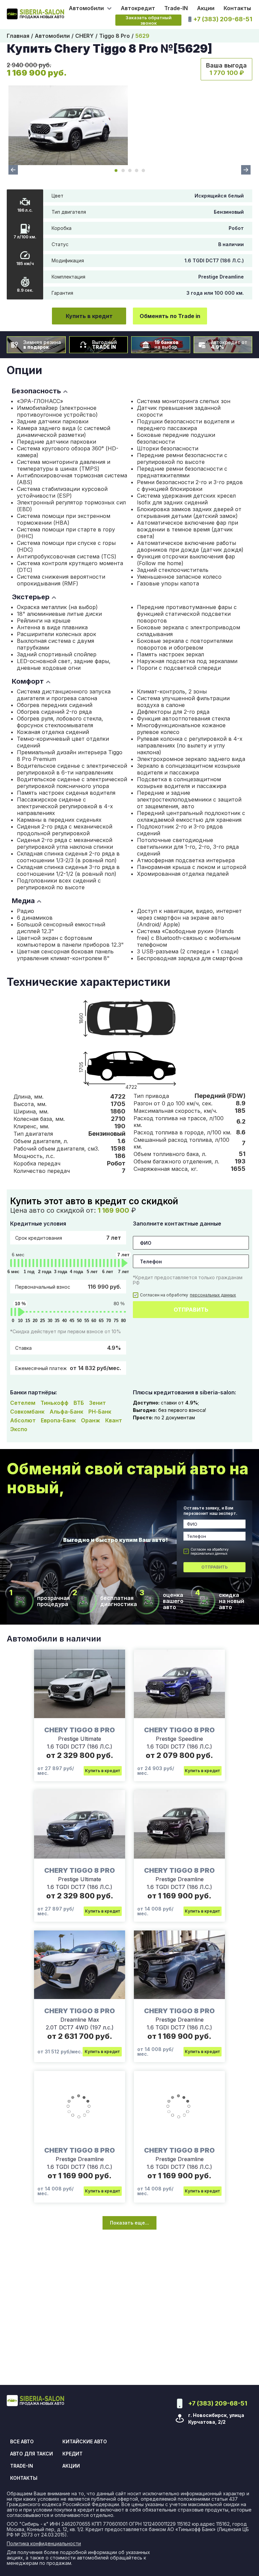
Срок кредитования (68, 1238)
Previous (13, 170)
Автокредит (138, 8)
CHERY (84, 36)
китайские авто (85, 2442)
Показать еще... (129, 2223)
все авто (22, 2442)
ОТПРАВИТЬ (191, 1310)
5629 (142, 36)
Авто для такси (32, 2454)
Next (246, 170)
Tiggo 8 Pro (114, 36)
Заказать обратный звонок (149, 20)
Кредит (73, 2454)
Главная (18, 36)
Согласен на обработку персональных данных (210, 1551)
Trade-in (22, 2466)
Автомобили (52, 36)
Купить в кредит (89, 316)
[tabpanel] (68, 125)
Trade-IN (176, 8)
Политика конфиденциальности (44, 2544)
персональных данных (213, 1295)
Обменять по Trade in (170, 316)
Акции (206, 8)
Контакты (237, 8)
